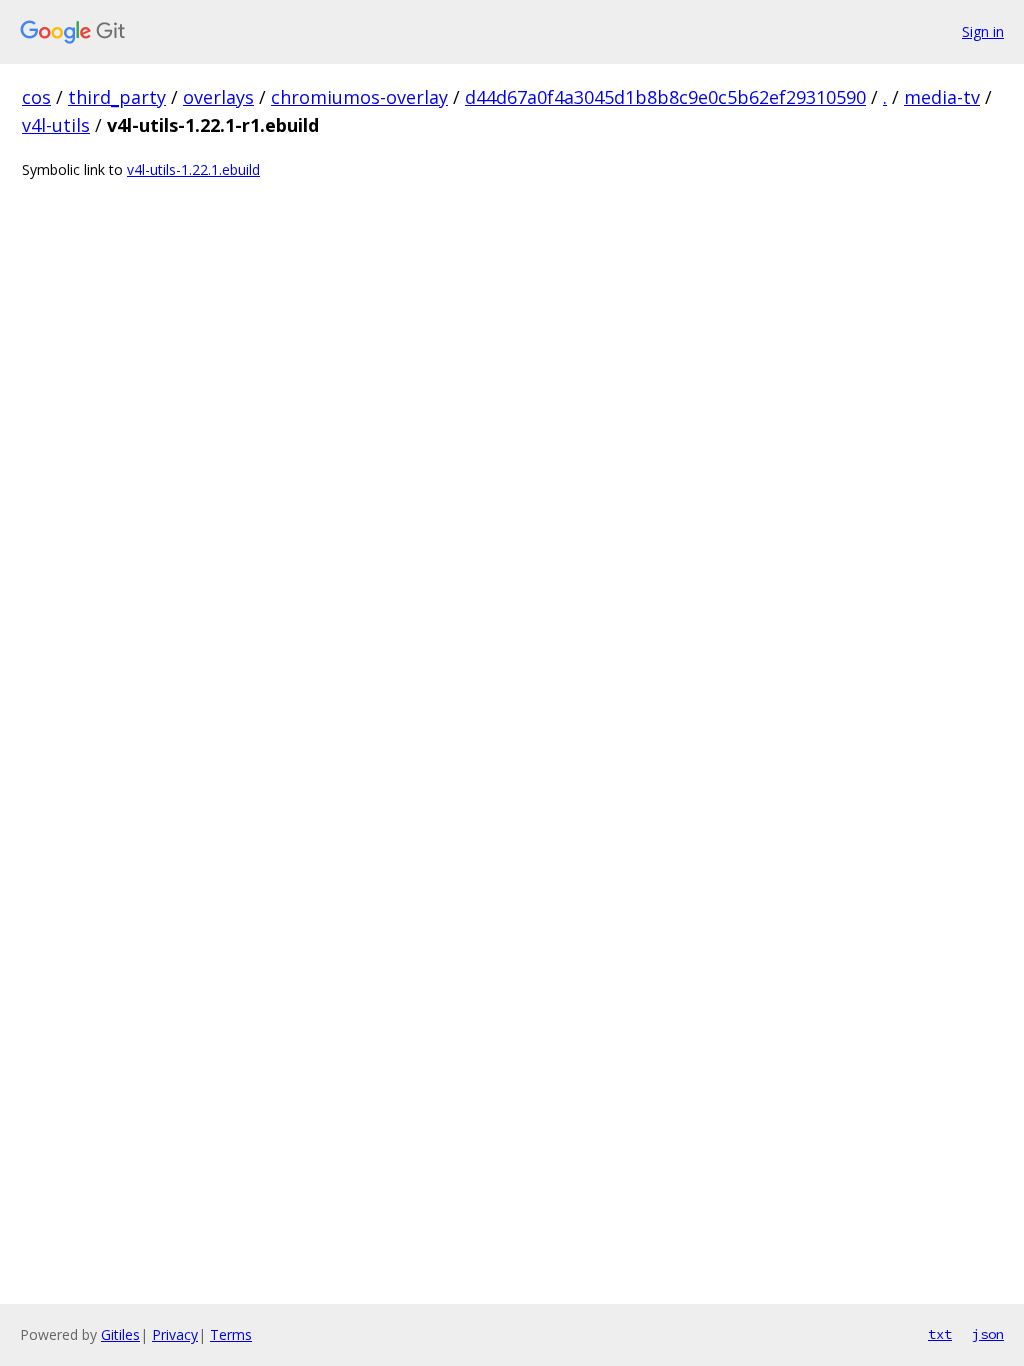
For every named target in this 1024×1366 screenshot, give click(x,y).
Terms (231, 1334)
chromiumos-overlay (359, 97)
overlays (218, 97)
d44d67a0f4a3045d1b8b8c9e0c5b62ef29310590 (665, 97)
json (988, 1334)
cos (36, 97)
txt (940, 1334)
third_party (117, 97)
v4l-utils (56, 125)
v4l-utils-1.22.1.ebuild (193, 169)
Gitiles (120, 1334)
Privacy (175, 1334)
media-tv (942, 97)
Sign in (983, 31)
